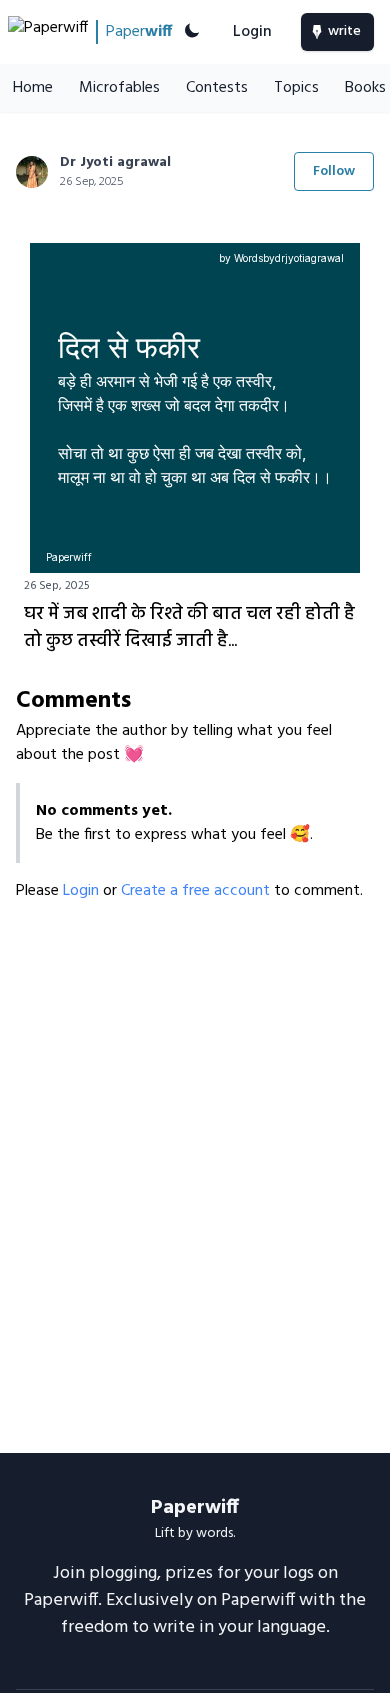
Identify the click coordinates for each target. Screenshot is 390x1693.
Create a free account (197, 891)
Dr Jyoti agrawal (115, 162)
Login (252, 32)
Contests (217, 88)
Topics (296, 88)
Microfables (119, 88)
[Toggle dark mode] (192, 32)
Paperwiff (195, 1508)
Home (33, 88)
